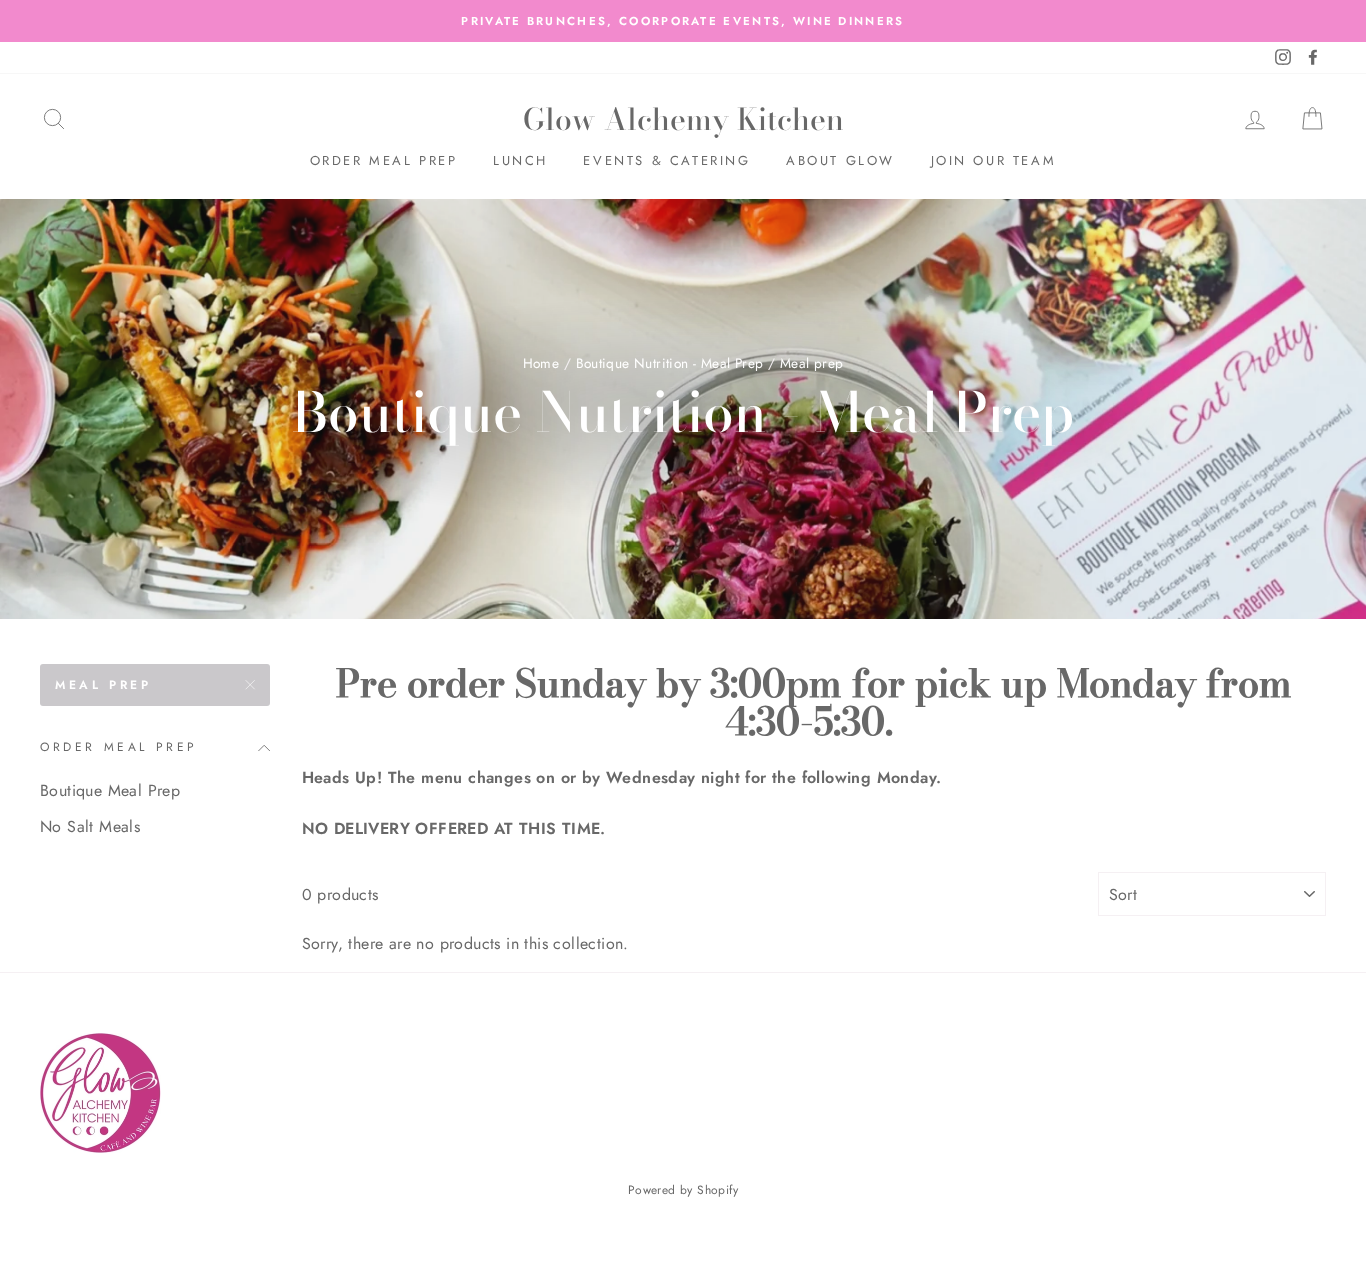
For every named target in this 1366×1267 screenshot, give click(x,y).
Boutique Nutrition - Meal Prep (670, 363)
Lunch (520, 160)
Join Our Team (994, 160)
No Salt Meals (90, 826)
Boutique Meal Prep (110, 790)
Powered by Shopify (683, 1190)
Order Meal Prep (384, 160)
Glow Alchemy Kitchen (683, 119)
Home (541, 363)
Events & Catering (666, 160)
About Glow (840, 160)
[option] (683, 21)
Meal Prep (103, 685)
